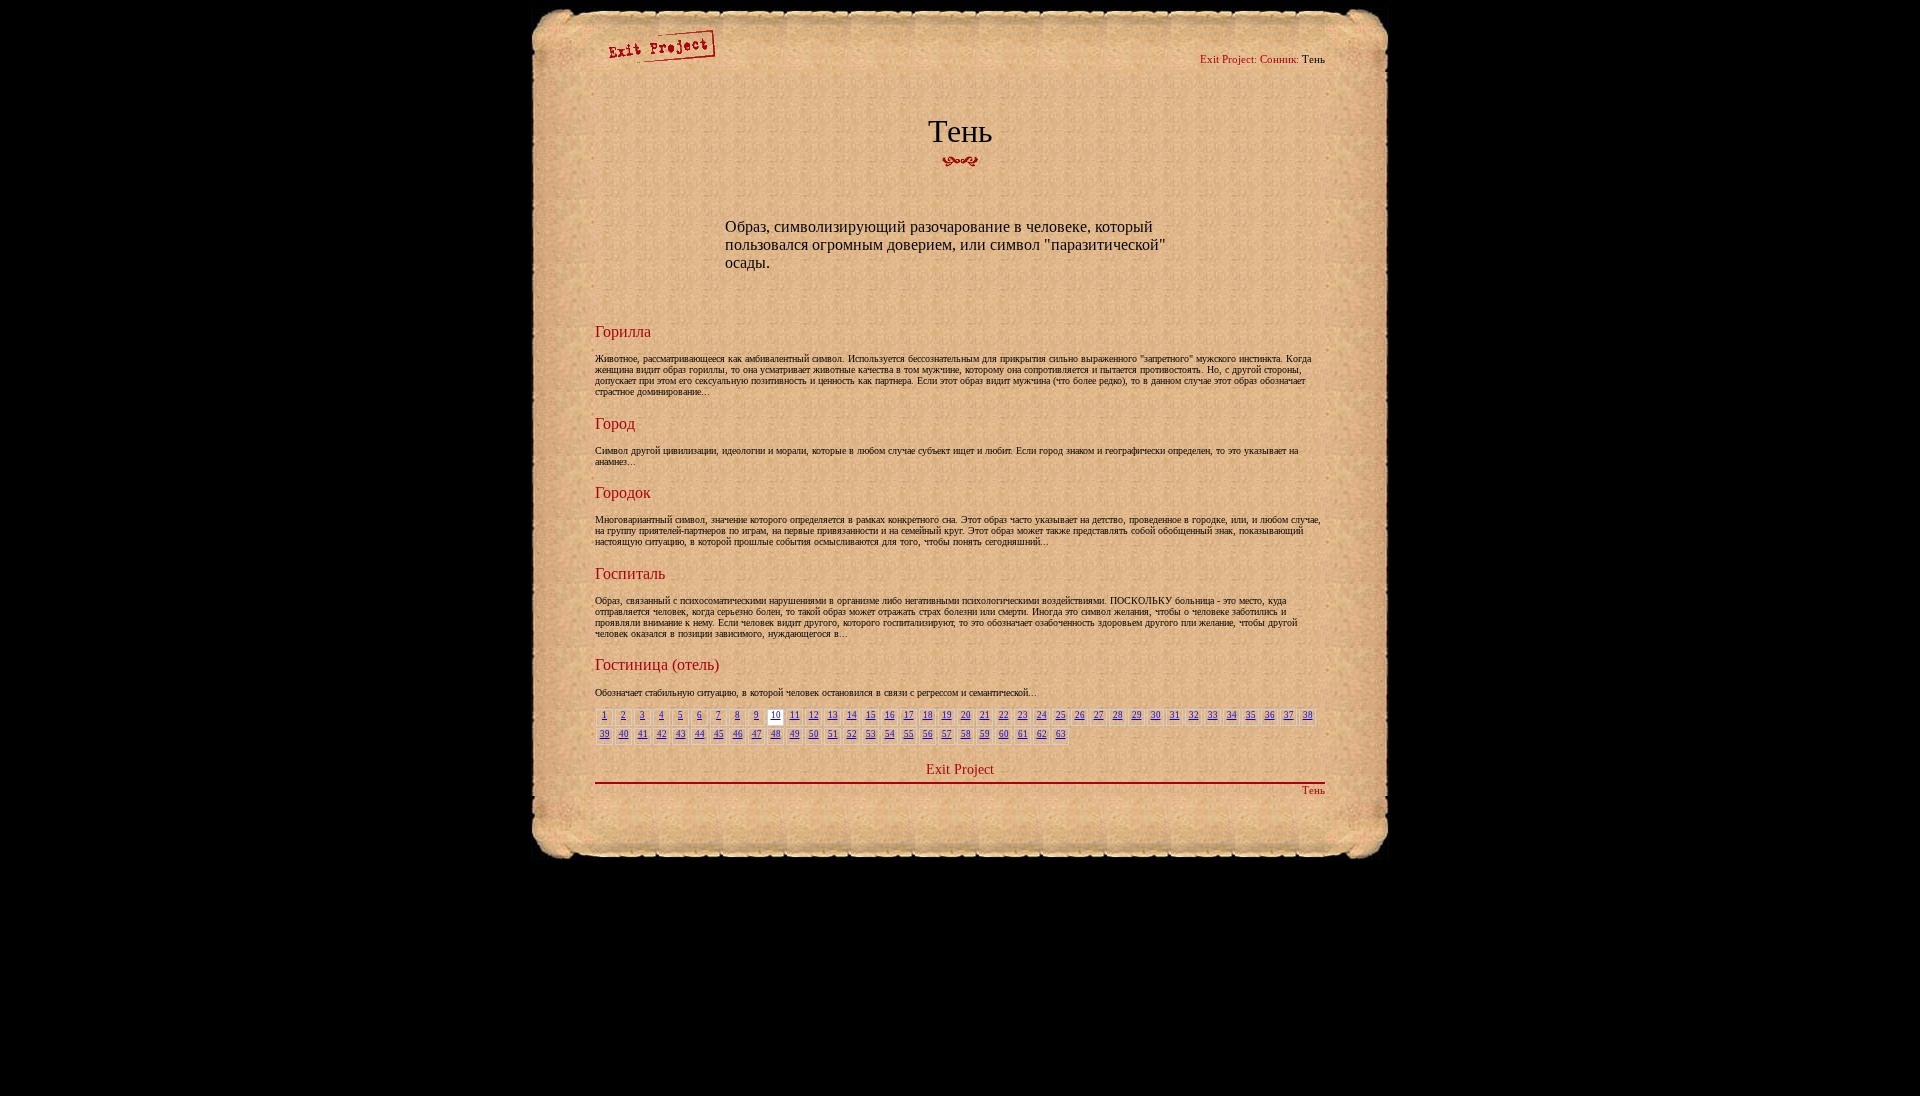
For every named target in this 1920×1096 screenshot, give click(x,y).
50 (814, 734)
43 (681, 734)
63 (1061, 734)
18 (928, 715)
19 (947, 715)
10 (776, 715)
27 (1099, 715)
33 (1213, 715)
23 (1023, 715)
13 (833, 715)
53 (871, 734)
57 (947, 734)
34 (1232, 715)
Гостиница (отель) (657, 664)
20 (966, 715)
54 (890, 734)
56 (928, 734)
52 (852, 734)
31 (1175, 715)
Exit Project (960, 769)
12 (814, 715)
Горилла (623, 331)
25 (1061, 715)
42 (662, 734)
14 (852, 715)
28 (1118, 715)
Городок (623, 492)
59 (985, 734)
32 (1194, 715)
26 (1080, 715)
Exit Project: (1228, 59)
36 (1270, 715)
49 (795, 734)
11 (795, 715)
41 (643, 734)
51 (833, 734)
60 (1004, 734)
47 (757, 734)
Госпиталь (630, 573)
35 (1251, 715)
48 (776, 734)
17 (909, 715)
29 (1137, 715)
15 (871, 715)
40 (624, 734)
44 (700, 734)
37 (1289, 715)
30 (1156, 715)
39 (605, 734)
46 (738, 734)
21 (985, 715)
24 (1042, 715)
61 (1023, 734)
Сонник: (1279, 59)
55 (909, 734)
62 (1042, 734)
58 (966, 734)
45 (719, 734)
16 (890, 715)
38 (1308, 715)
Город (615, 423)
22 (1004, 715)
